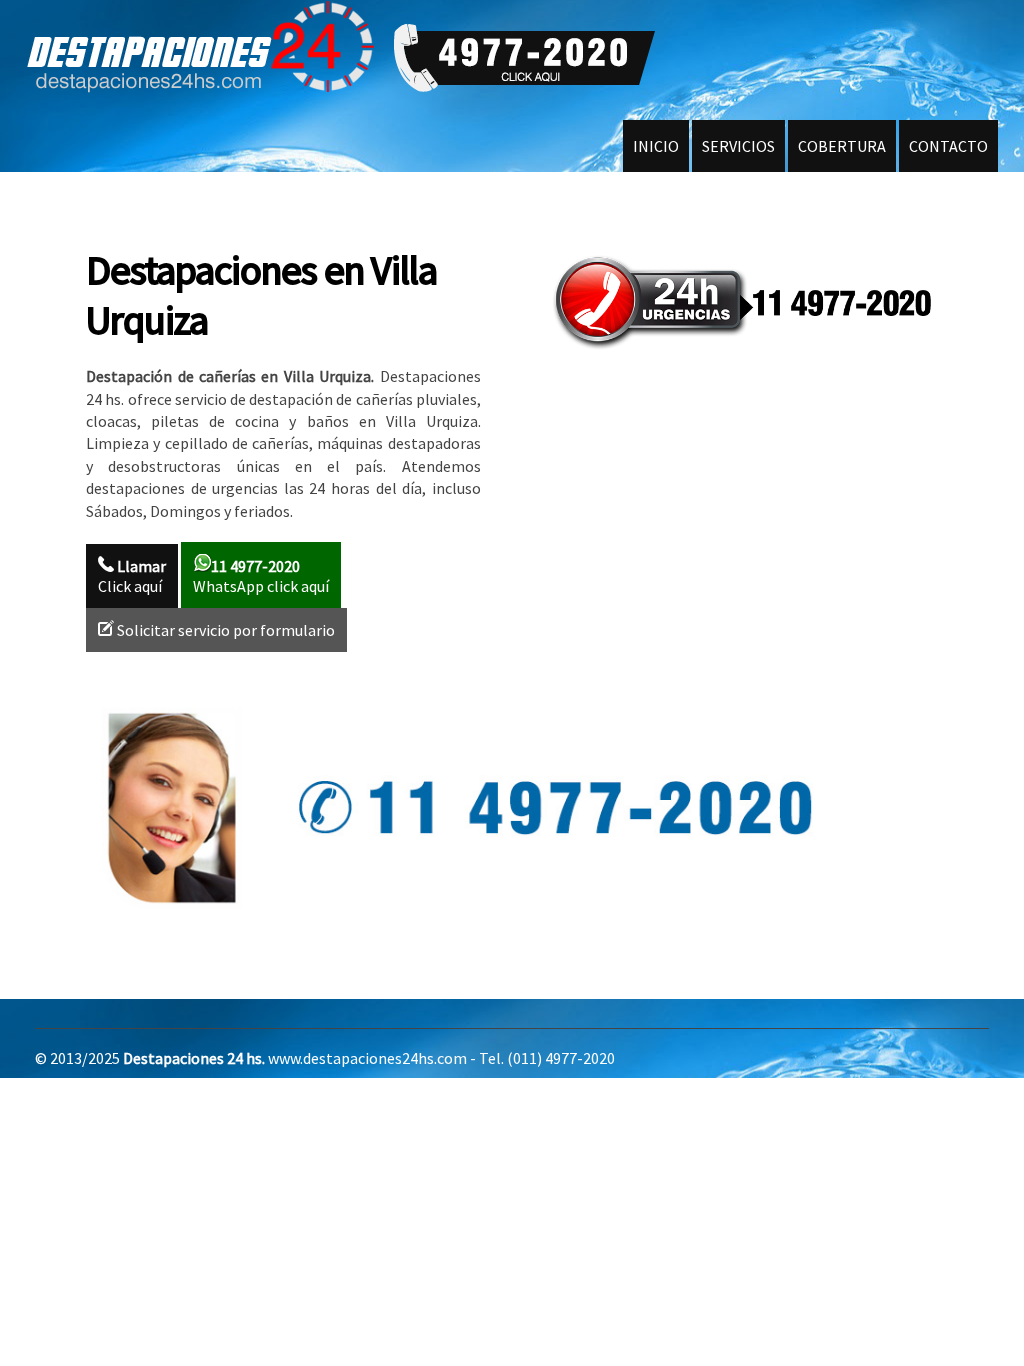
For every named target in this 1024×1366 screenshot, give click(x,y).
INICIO (656, 146)
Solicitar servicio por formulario (224, 630)
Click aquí (132, 576)
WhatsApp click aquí (261, 576)
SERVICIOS (738, 146)
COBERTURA (842, 146)
